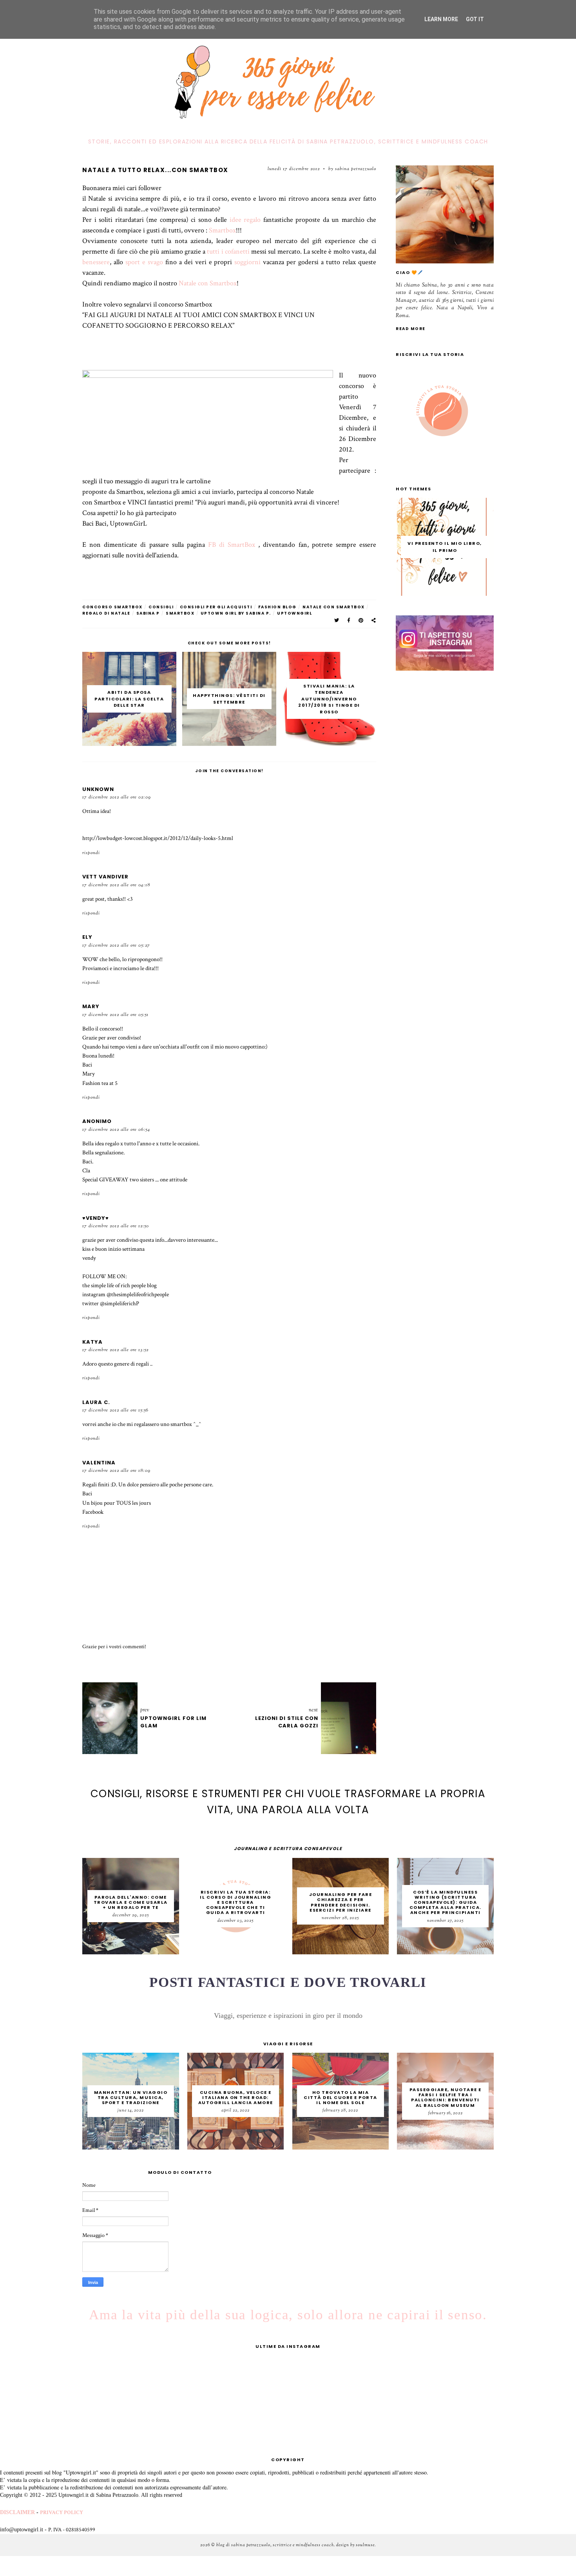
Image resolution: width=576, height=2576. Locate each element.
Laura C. (96, 1402)
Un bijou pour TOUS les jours (117, 1503)
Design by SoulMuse (355, 2545)
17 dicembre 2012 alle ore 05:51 (115, 1015)
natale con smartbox (334, 607)
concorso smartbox (112, 607)
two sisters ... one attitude (158, 1179)
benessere (96, 262)
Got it (475, 19)
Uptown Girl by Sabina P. (236, 613)
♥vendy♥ (96, 1218)
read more (411, 329)
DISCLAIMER (17, 2512)
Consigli (161, 607)
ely (87, 937)
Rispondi (91, 853)
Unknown (98, 789)
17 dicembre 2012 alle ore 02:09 (117, 797)
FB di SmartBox (230, 545)
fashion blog (277, 607)
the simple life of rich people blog (120, 1285)
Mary (91, 1006)
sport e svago (144, 262)
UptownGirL (294, 613)
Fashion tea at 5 (100, 1083)
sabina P (148, 613)
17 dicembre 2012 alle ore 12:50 (116, 1226)
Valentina (99, 1463)
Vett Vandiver (105, 877)
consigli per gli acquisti (216, 607)
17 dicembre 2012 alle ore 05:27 (116, 945)
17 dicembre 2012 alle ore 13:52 (115, 1350)
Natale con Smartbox (208, 283)
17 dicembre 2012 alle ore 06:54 (116, 1130)
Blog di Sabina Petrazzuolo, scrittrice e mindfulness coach (275, 2545)
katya (92, 1342)
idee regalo (245, 220)
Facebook (93, 1512)
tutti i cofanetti (228, 251)
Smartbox (222, 230)
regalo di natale (106, 613)
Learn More (441, 19)
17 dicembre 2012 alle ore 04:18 (116, 885)
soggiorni (249, 262)
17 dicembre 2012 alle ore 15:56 (115, 1410)
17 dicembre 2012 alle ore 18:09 (116, 1471)
